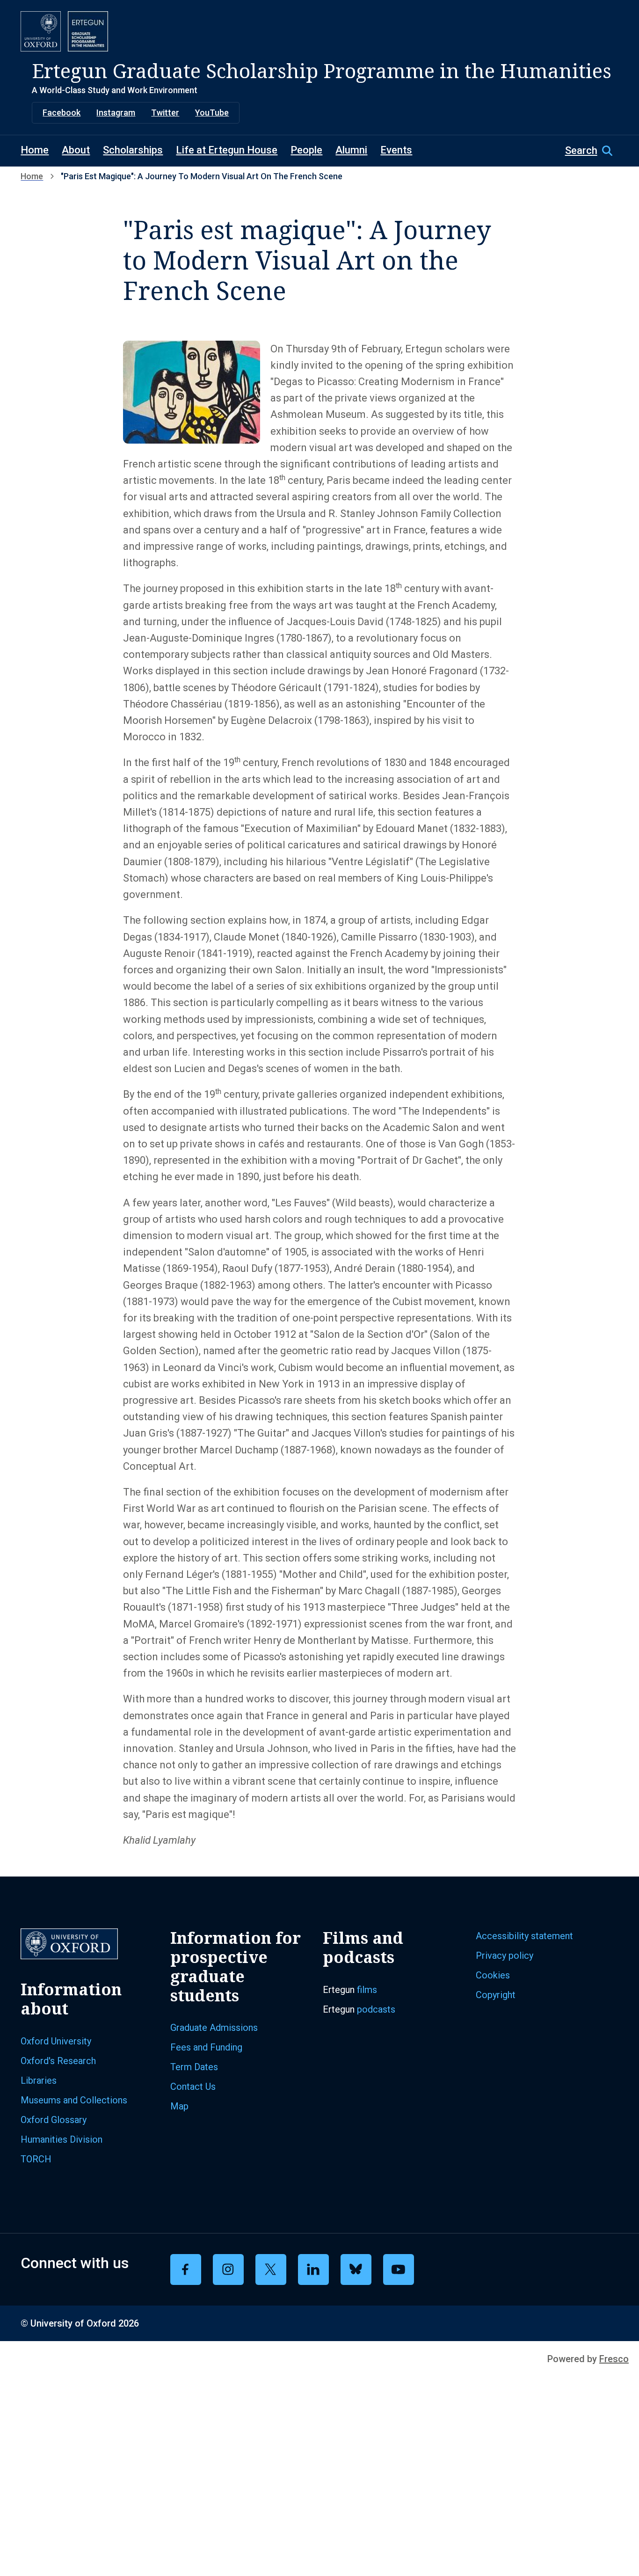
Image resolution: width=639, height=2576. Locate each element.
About (76, 150)
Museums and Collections (74, 2100)
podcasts (376, 2009)
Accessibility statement (524, 1936)
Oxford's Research (58, 2061)
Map (179, 2106)
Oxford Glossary (54, 2120)
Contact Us (193, 2087)
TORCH (36, 2159)
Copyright (496, 1995)
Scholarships (133, 150)
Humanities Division (62, 2139)
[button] (592, 151)
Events (396, 150)
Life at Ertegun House (227, 150)
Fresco (614, 2359)
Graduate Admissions (214, 2028)
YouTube (212, 113)
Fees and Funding (206, 2047)
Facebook (62, 113)
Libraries (39, 2080)
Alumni (351, 150)
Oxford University (56, 2041)
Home (35, 150)
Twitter (165, 113)
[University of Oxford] (41, 31)
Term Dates (194, 2067)
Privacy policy (505, 1956)
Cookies (493, 1975)
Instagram (116, 113)
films (367, 1990)
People (306, 150)
